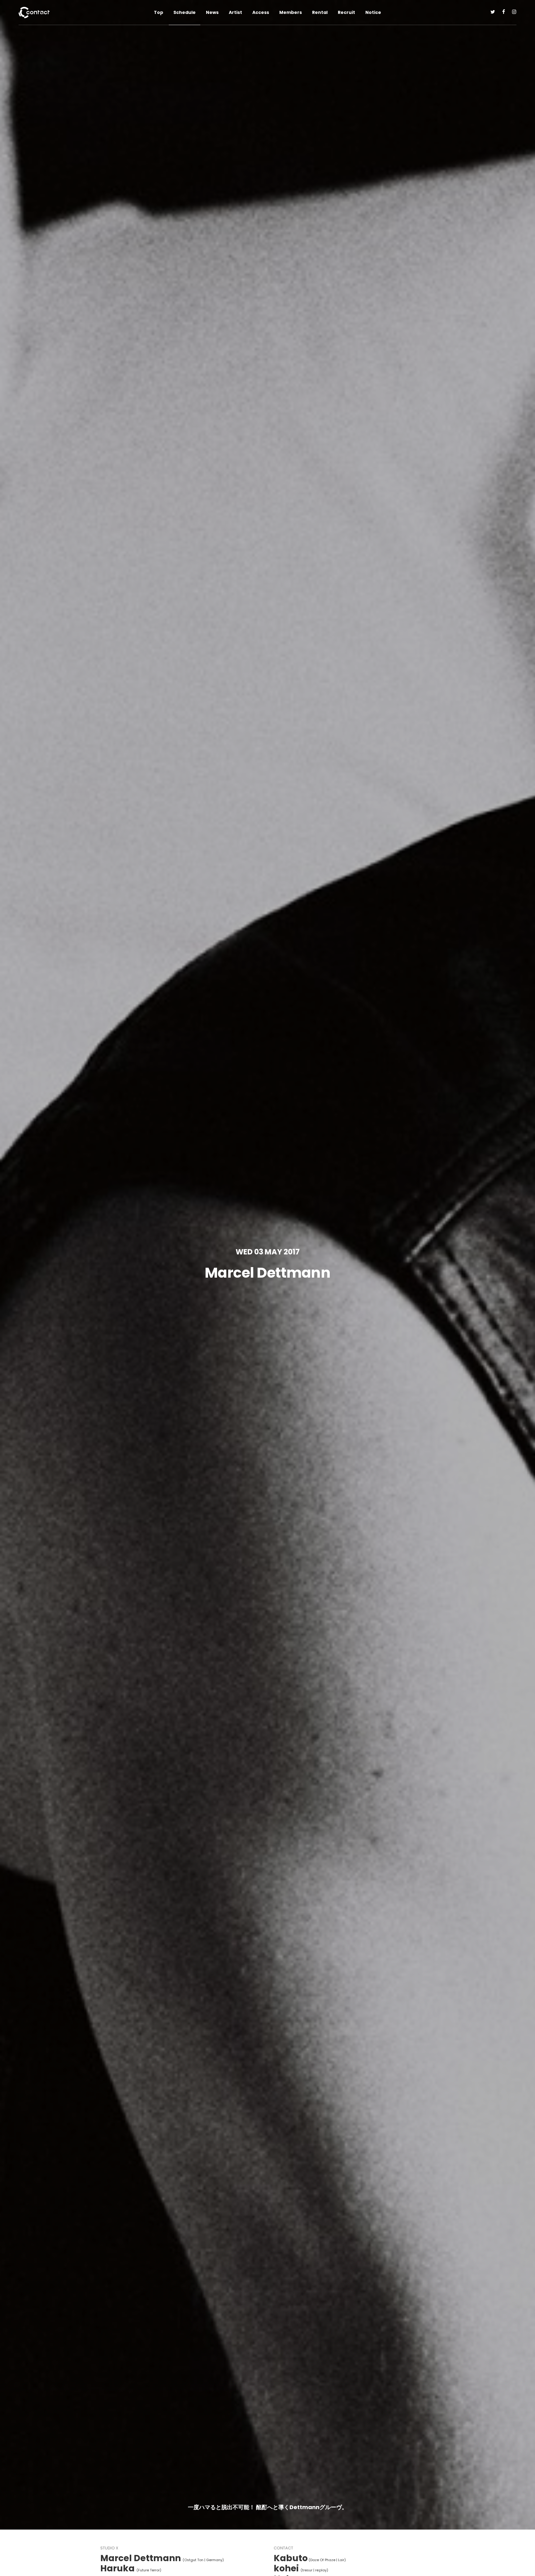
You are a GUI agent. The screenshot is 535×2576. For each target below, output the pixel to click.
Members (291, 12)
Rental (320, 12)
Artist (235, 12)
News (212, 12)
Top (159, 12)
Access (261, 12)
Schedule (185, 12)
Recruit (346, 12)
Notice (373, 12)
